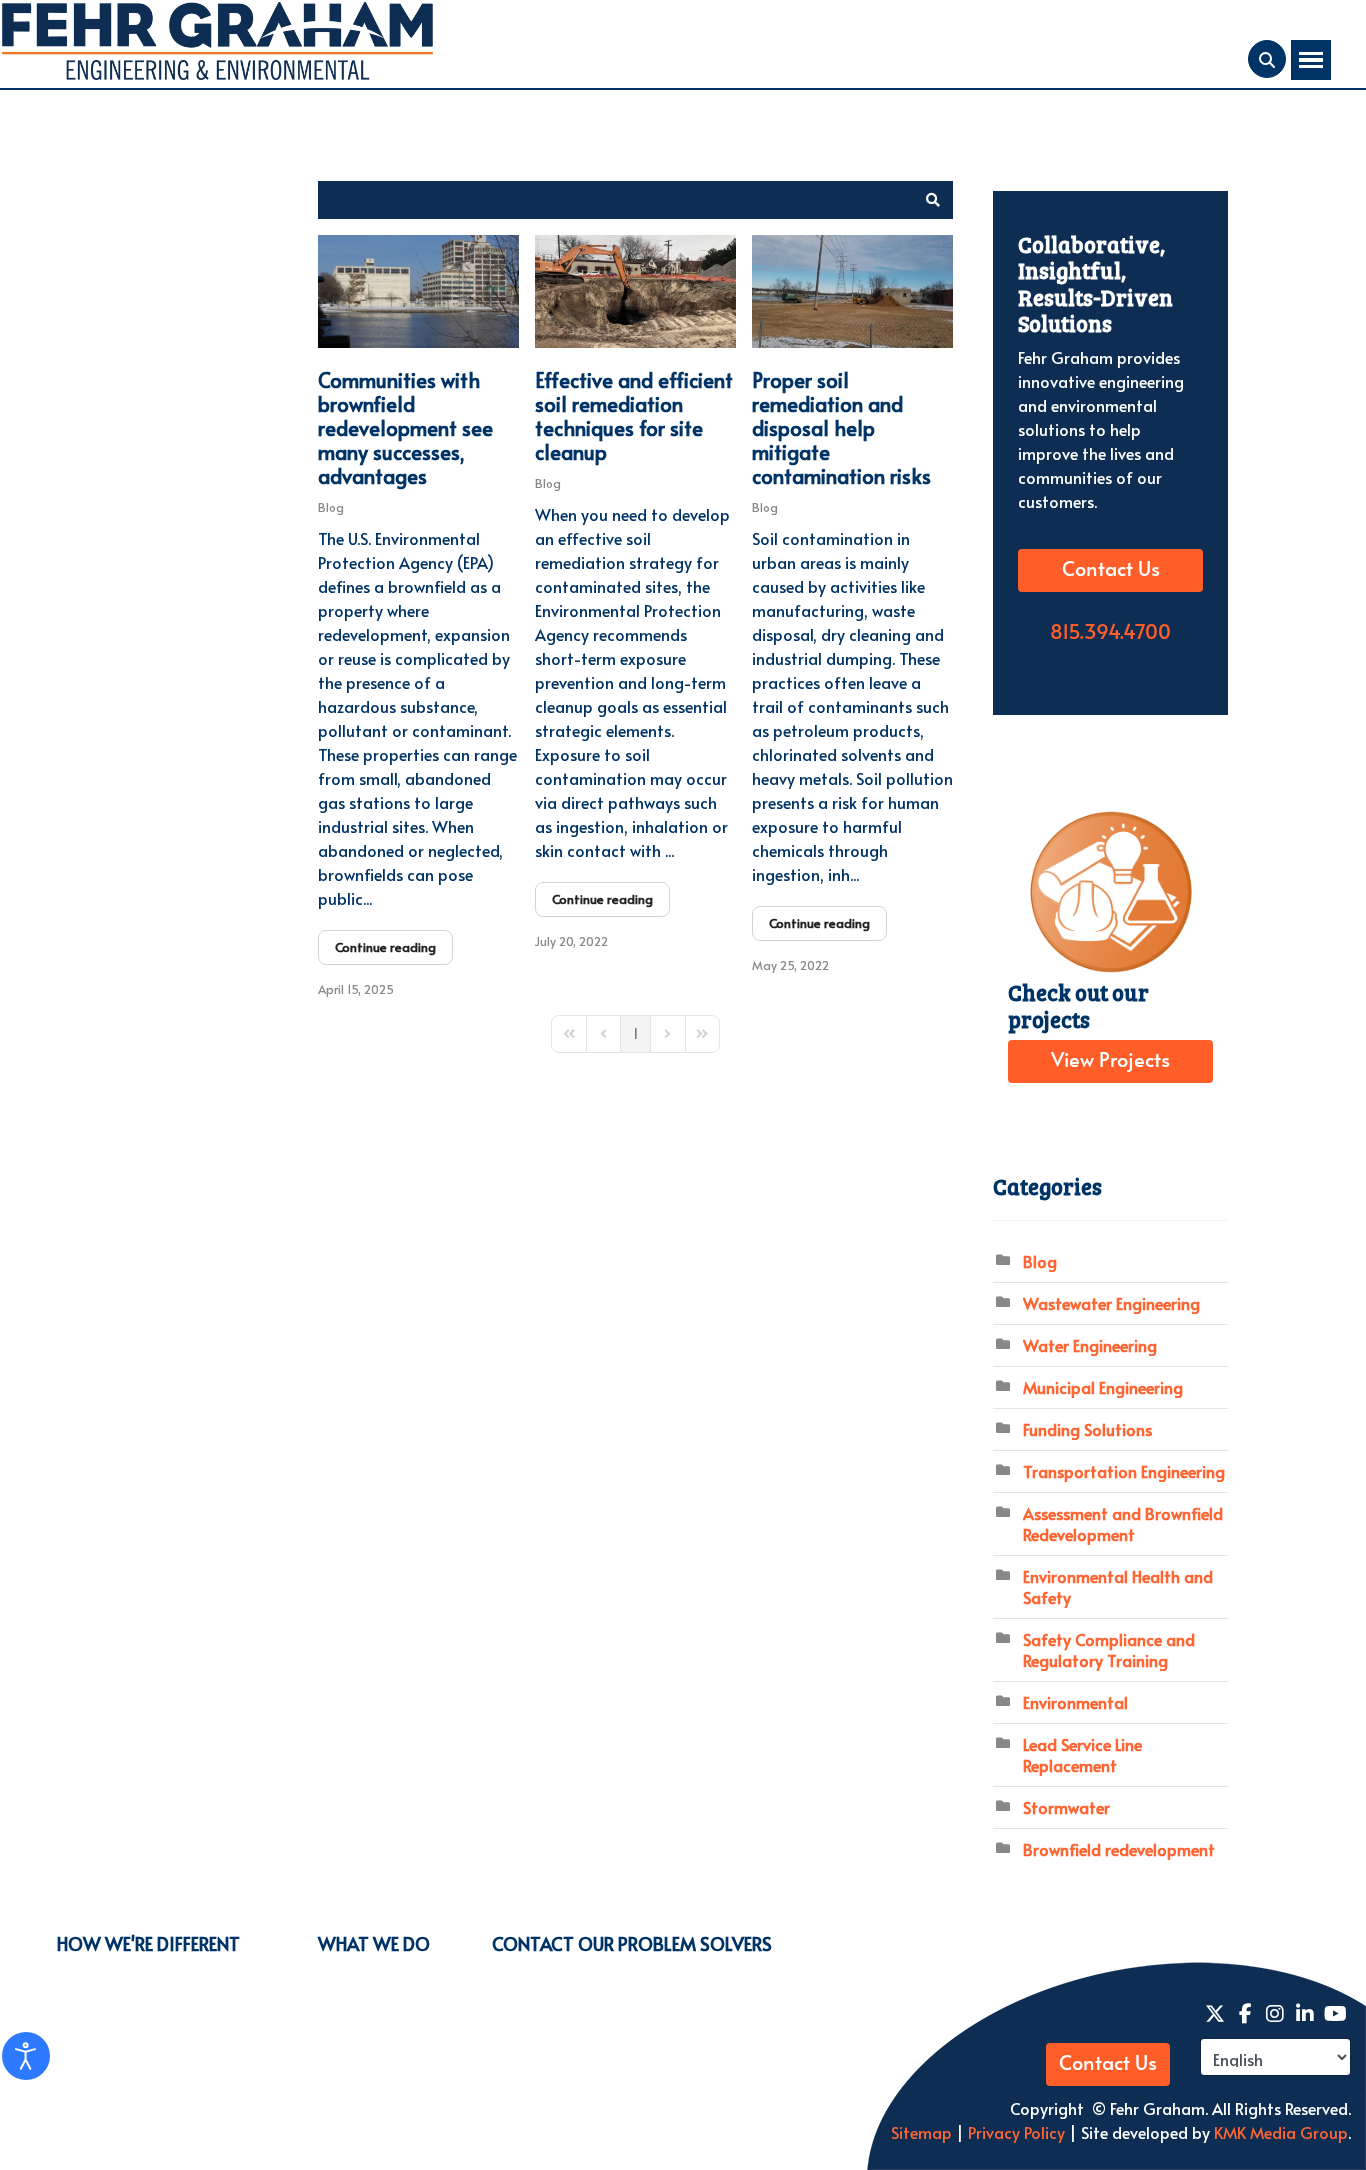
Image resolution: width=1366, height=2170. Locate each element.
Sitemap (921, 2132)
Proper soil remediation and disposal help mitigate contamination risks (841, 428)
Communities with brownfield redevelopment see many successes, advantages (405, 428)
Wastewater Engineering (1111, 1303)
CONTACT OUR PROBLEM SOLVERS (632, 1943)
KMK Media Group (1281, 2132)
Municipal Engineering (1103, 1387)
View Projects (1110, 1061)
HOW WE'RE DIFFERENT (148, 1943)
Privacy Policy (1014, 2132)
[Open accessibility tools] (26, 2056)
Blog (331, 507)
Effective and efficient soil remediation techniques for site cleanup (634, 416)
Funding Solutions (1087, 1429)
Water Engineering (1090, 1345)
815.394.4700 (1110, 633)
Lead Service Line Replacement (1082, 1754)
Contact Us (1111, 570)
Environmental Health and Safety (1118, 1586)
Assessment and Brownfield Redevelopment (1123, 1523)
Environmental (1075, 1702)
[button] (933, 200)
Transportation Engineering (1124, 1471)
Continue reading (385, 947)
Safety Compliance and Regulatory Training (1109, 1649)
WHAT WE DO (374, 1943)
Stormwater (1066, 1807)
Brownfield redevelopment (1119, 1849)
